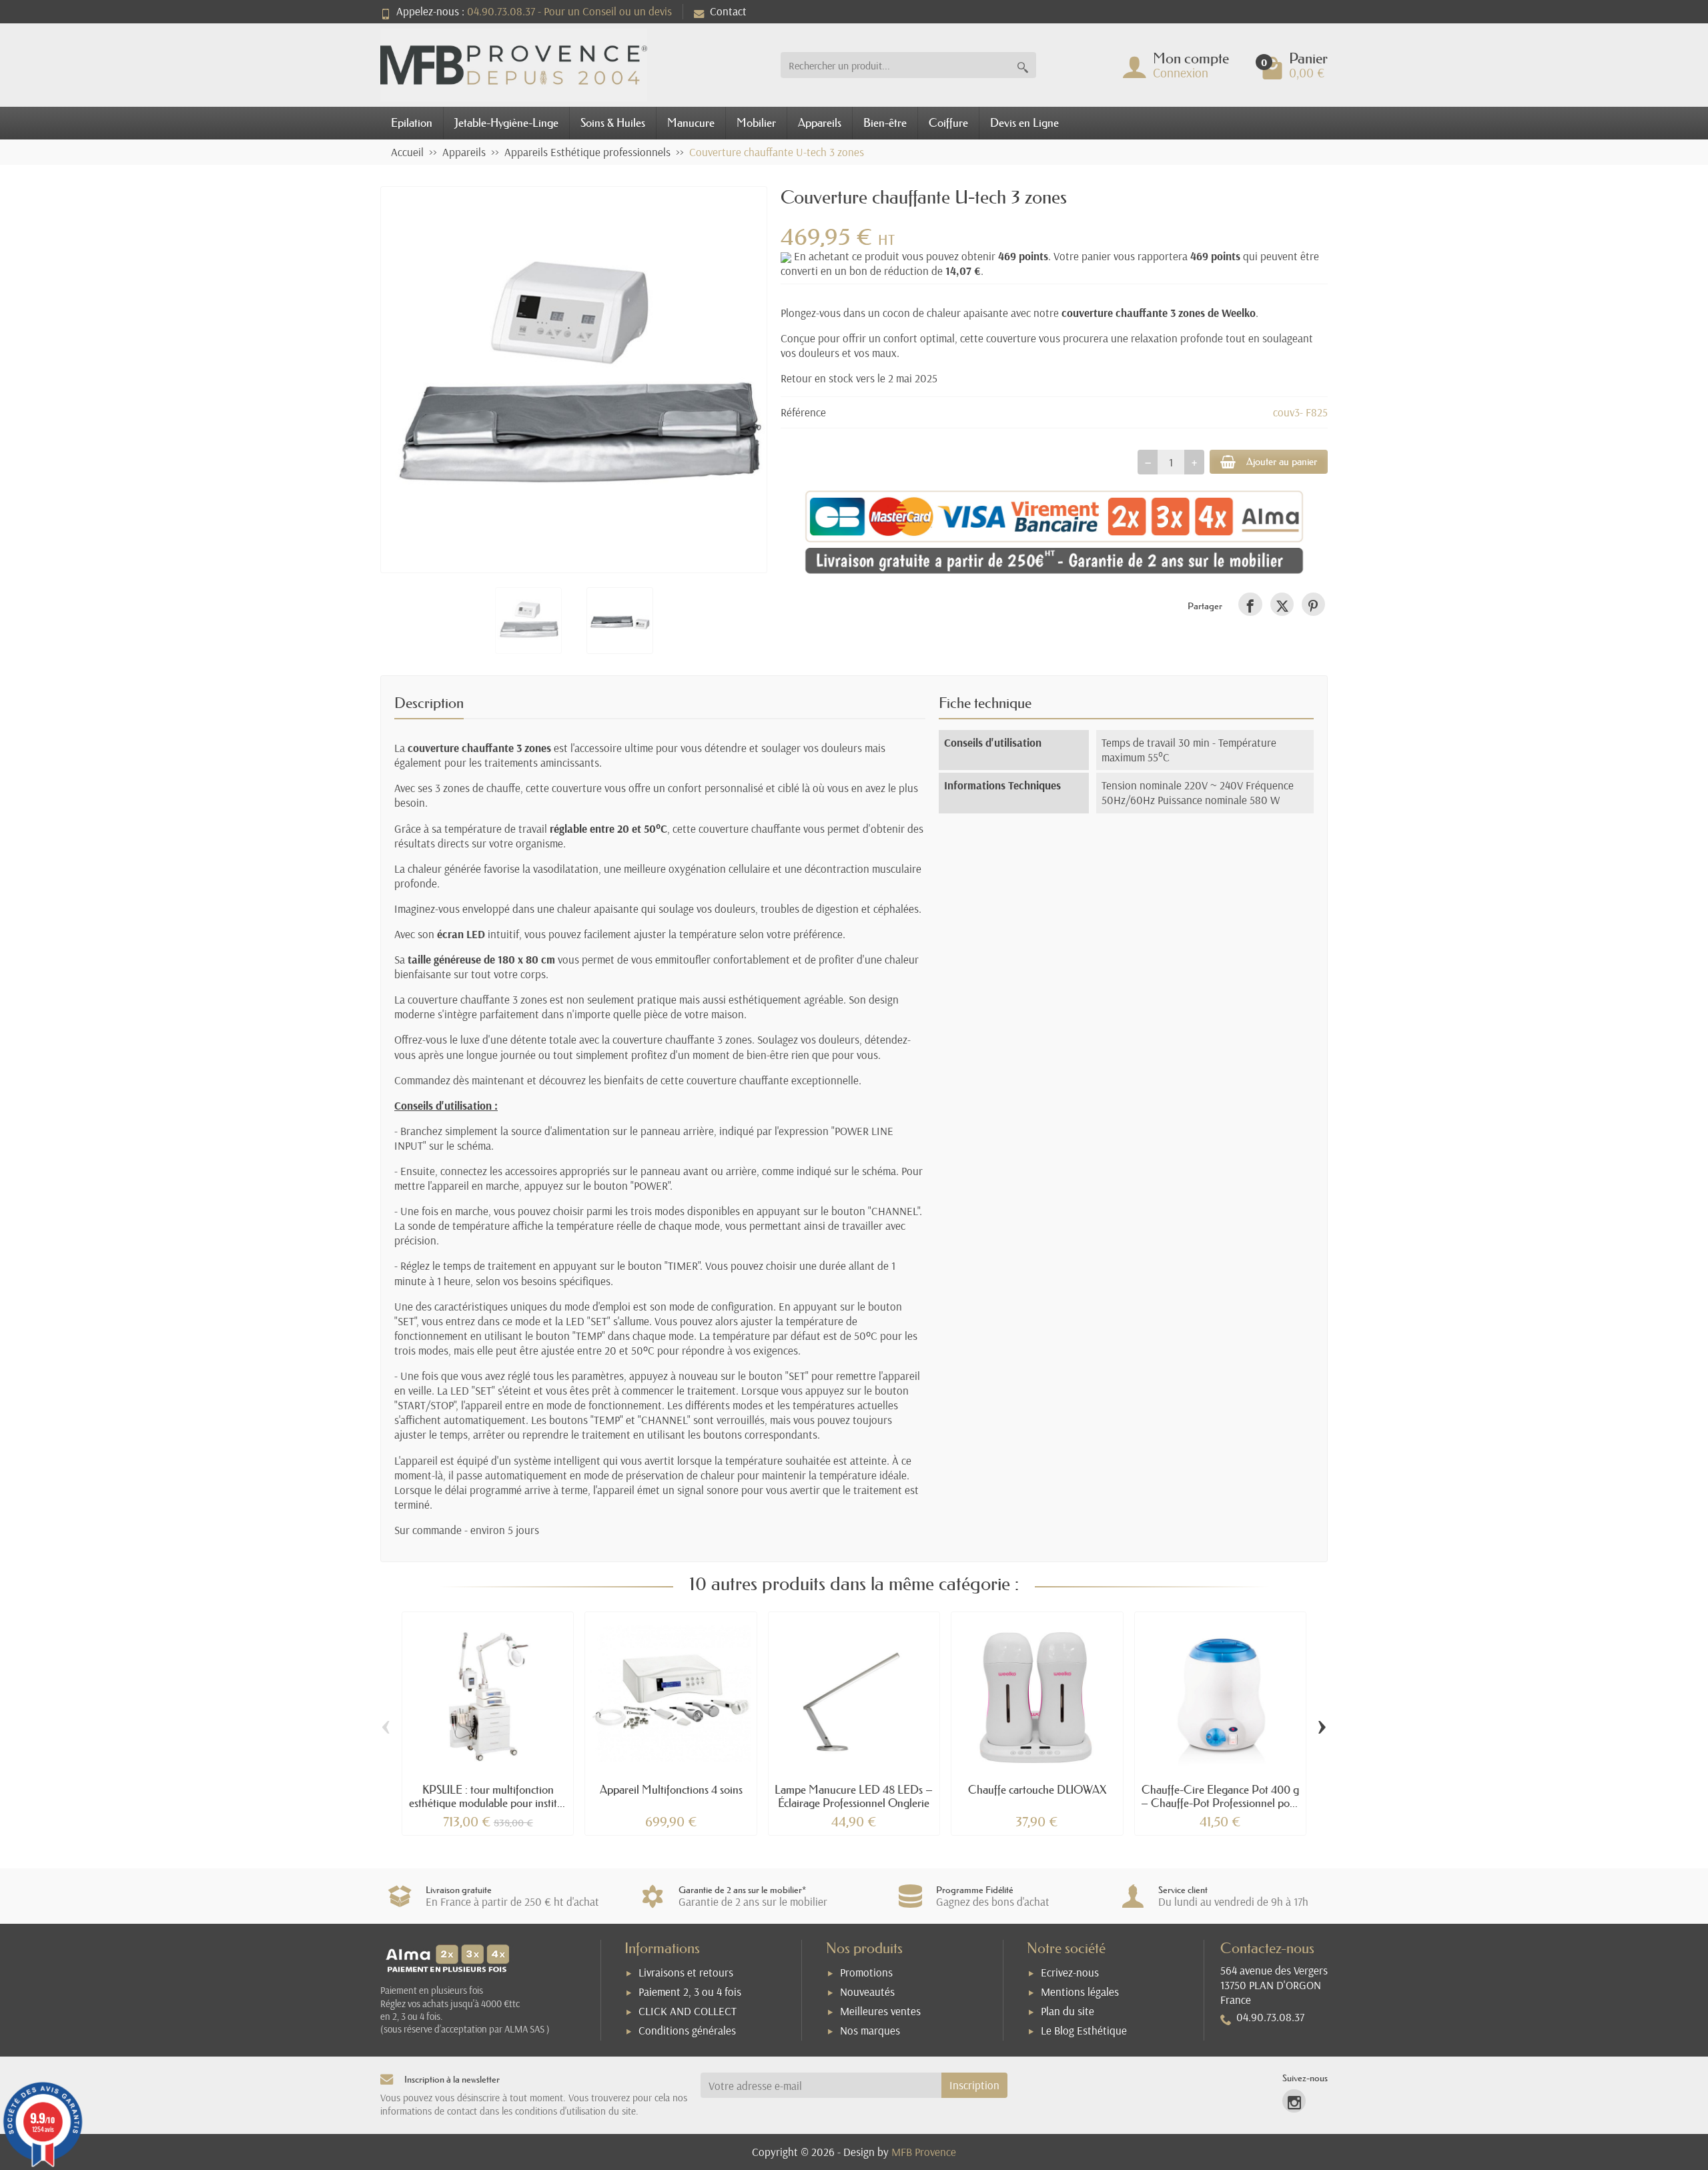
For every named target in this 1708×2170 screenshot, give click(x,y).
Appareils (820, 122)
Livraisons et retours (686, 1972)
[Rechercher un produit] (1023, 65)
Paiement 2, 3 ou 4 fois (690, 1992)
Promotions (866, 1972)
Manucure (691, 122)
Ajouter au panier (1282, 461)
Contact (728, 11)
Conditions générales (687, 2030)
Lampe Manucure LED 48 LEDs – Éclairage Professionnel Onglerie (854, 1796)
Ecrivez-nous (1070, 1972)
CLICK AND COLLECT (688, 2011)
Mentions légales (1080, 1992)
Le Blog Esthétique (1084, 2030)
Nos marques (870, 2030)
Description (429, 703)
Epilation (412, 122)
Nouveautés (867, 1992)
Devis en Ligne (1024, 122)
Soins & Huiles (613, 122)
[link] (1250, 604)
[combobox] (895, 65)
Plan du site (1067, 2011)
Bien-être (885, 122)
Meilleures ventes (880, 2011)
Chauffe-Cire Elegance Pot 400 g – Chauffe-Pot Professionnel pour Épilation (1220, 1803)
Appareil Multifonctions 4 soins (671, 1789)
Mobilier (756, 122)
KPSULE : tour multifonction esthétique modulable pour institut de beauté (488, 1803)
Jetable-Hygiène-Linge (506, 122)
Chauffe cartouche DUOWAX (1037, 1789)
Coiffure (948, 122)
